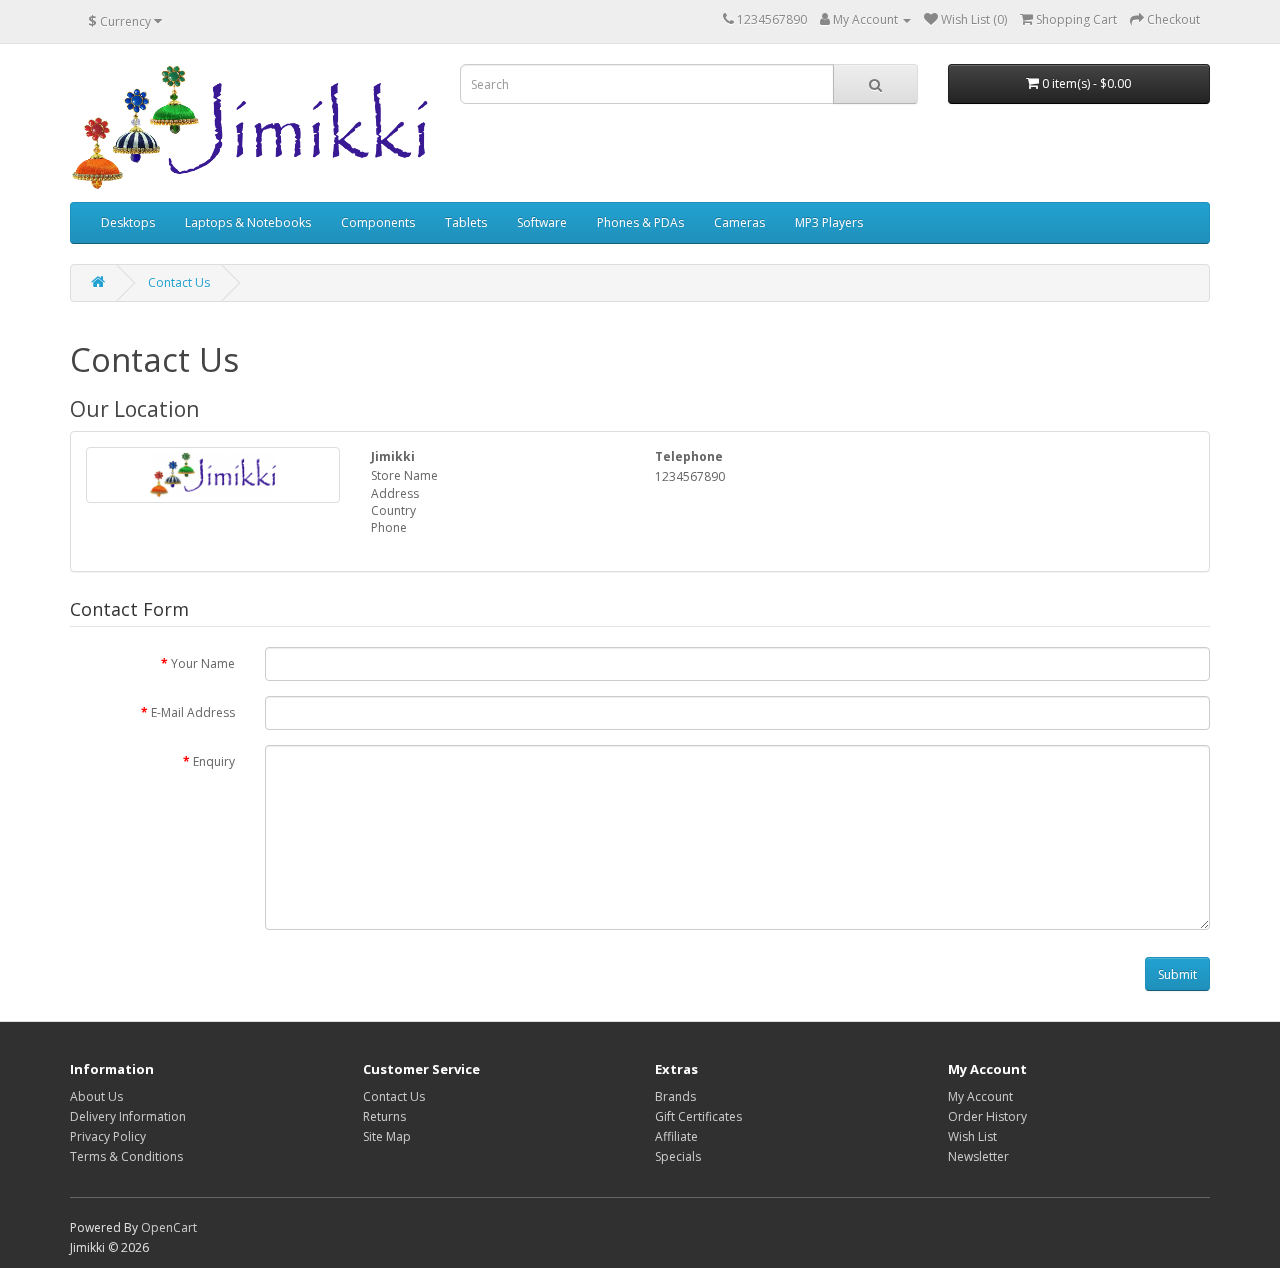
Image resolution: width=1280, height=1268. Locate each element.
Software (542, 222)
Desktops (128, 222)
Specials (678, 1156)
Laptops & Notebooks (248, 222)
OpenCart (169, 1227)
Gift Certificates (698, 1116)
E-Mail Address (193, 712)
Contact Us (179, 282)
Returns (384, 1116)
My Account (980, 1096)
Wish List (972, 1136)
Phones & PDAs (640, 222)
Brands (675, 1096)
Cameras (739, 222)
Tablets (466, 222)
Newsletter (978, 1156)
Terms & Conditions (126, 1156)
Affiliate (676, 1136)
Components (378, 222)
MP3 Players (829, 222)
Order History (987, 1116)
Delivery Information (128, 1116)
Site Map (387, 1136)
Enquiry (214, 761)
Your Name (203, 663)
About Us (96, 1096)
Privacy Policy (108, 1136)
